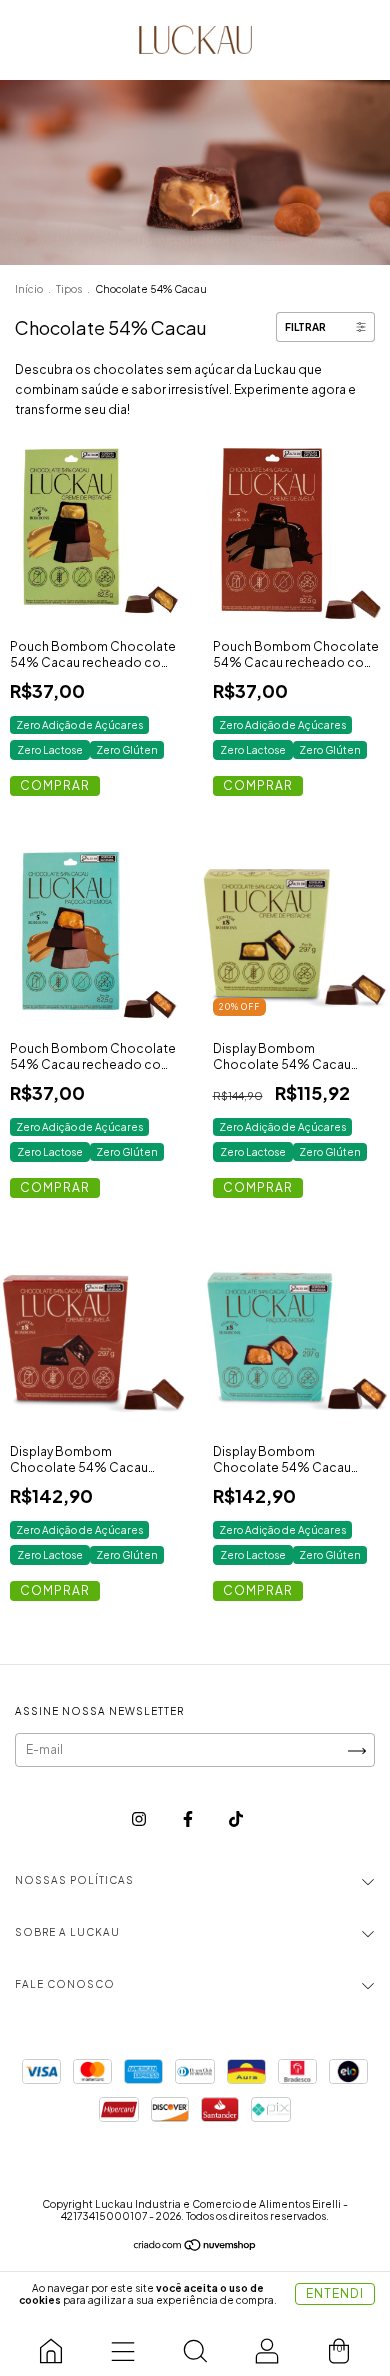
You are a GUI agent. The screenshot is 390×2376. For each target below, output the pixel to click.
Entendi (335, 2293)
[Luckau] (51, 2346)
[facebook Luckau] (189, 1818)
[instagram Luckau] (140, 1818)
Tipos (69, 289)
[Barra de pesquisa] (195, 2346)
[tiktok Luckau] (236, 1818)
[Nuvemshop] (195, 2247)
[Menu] (123, 2346)
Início (29, 289)
